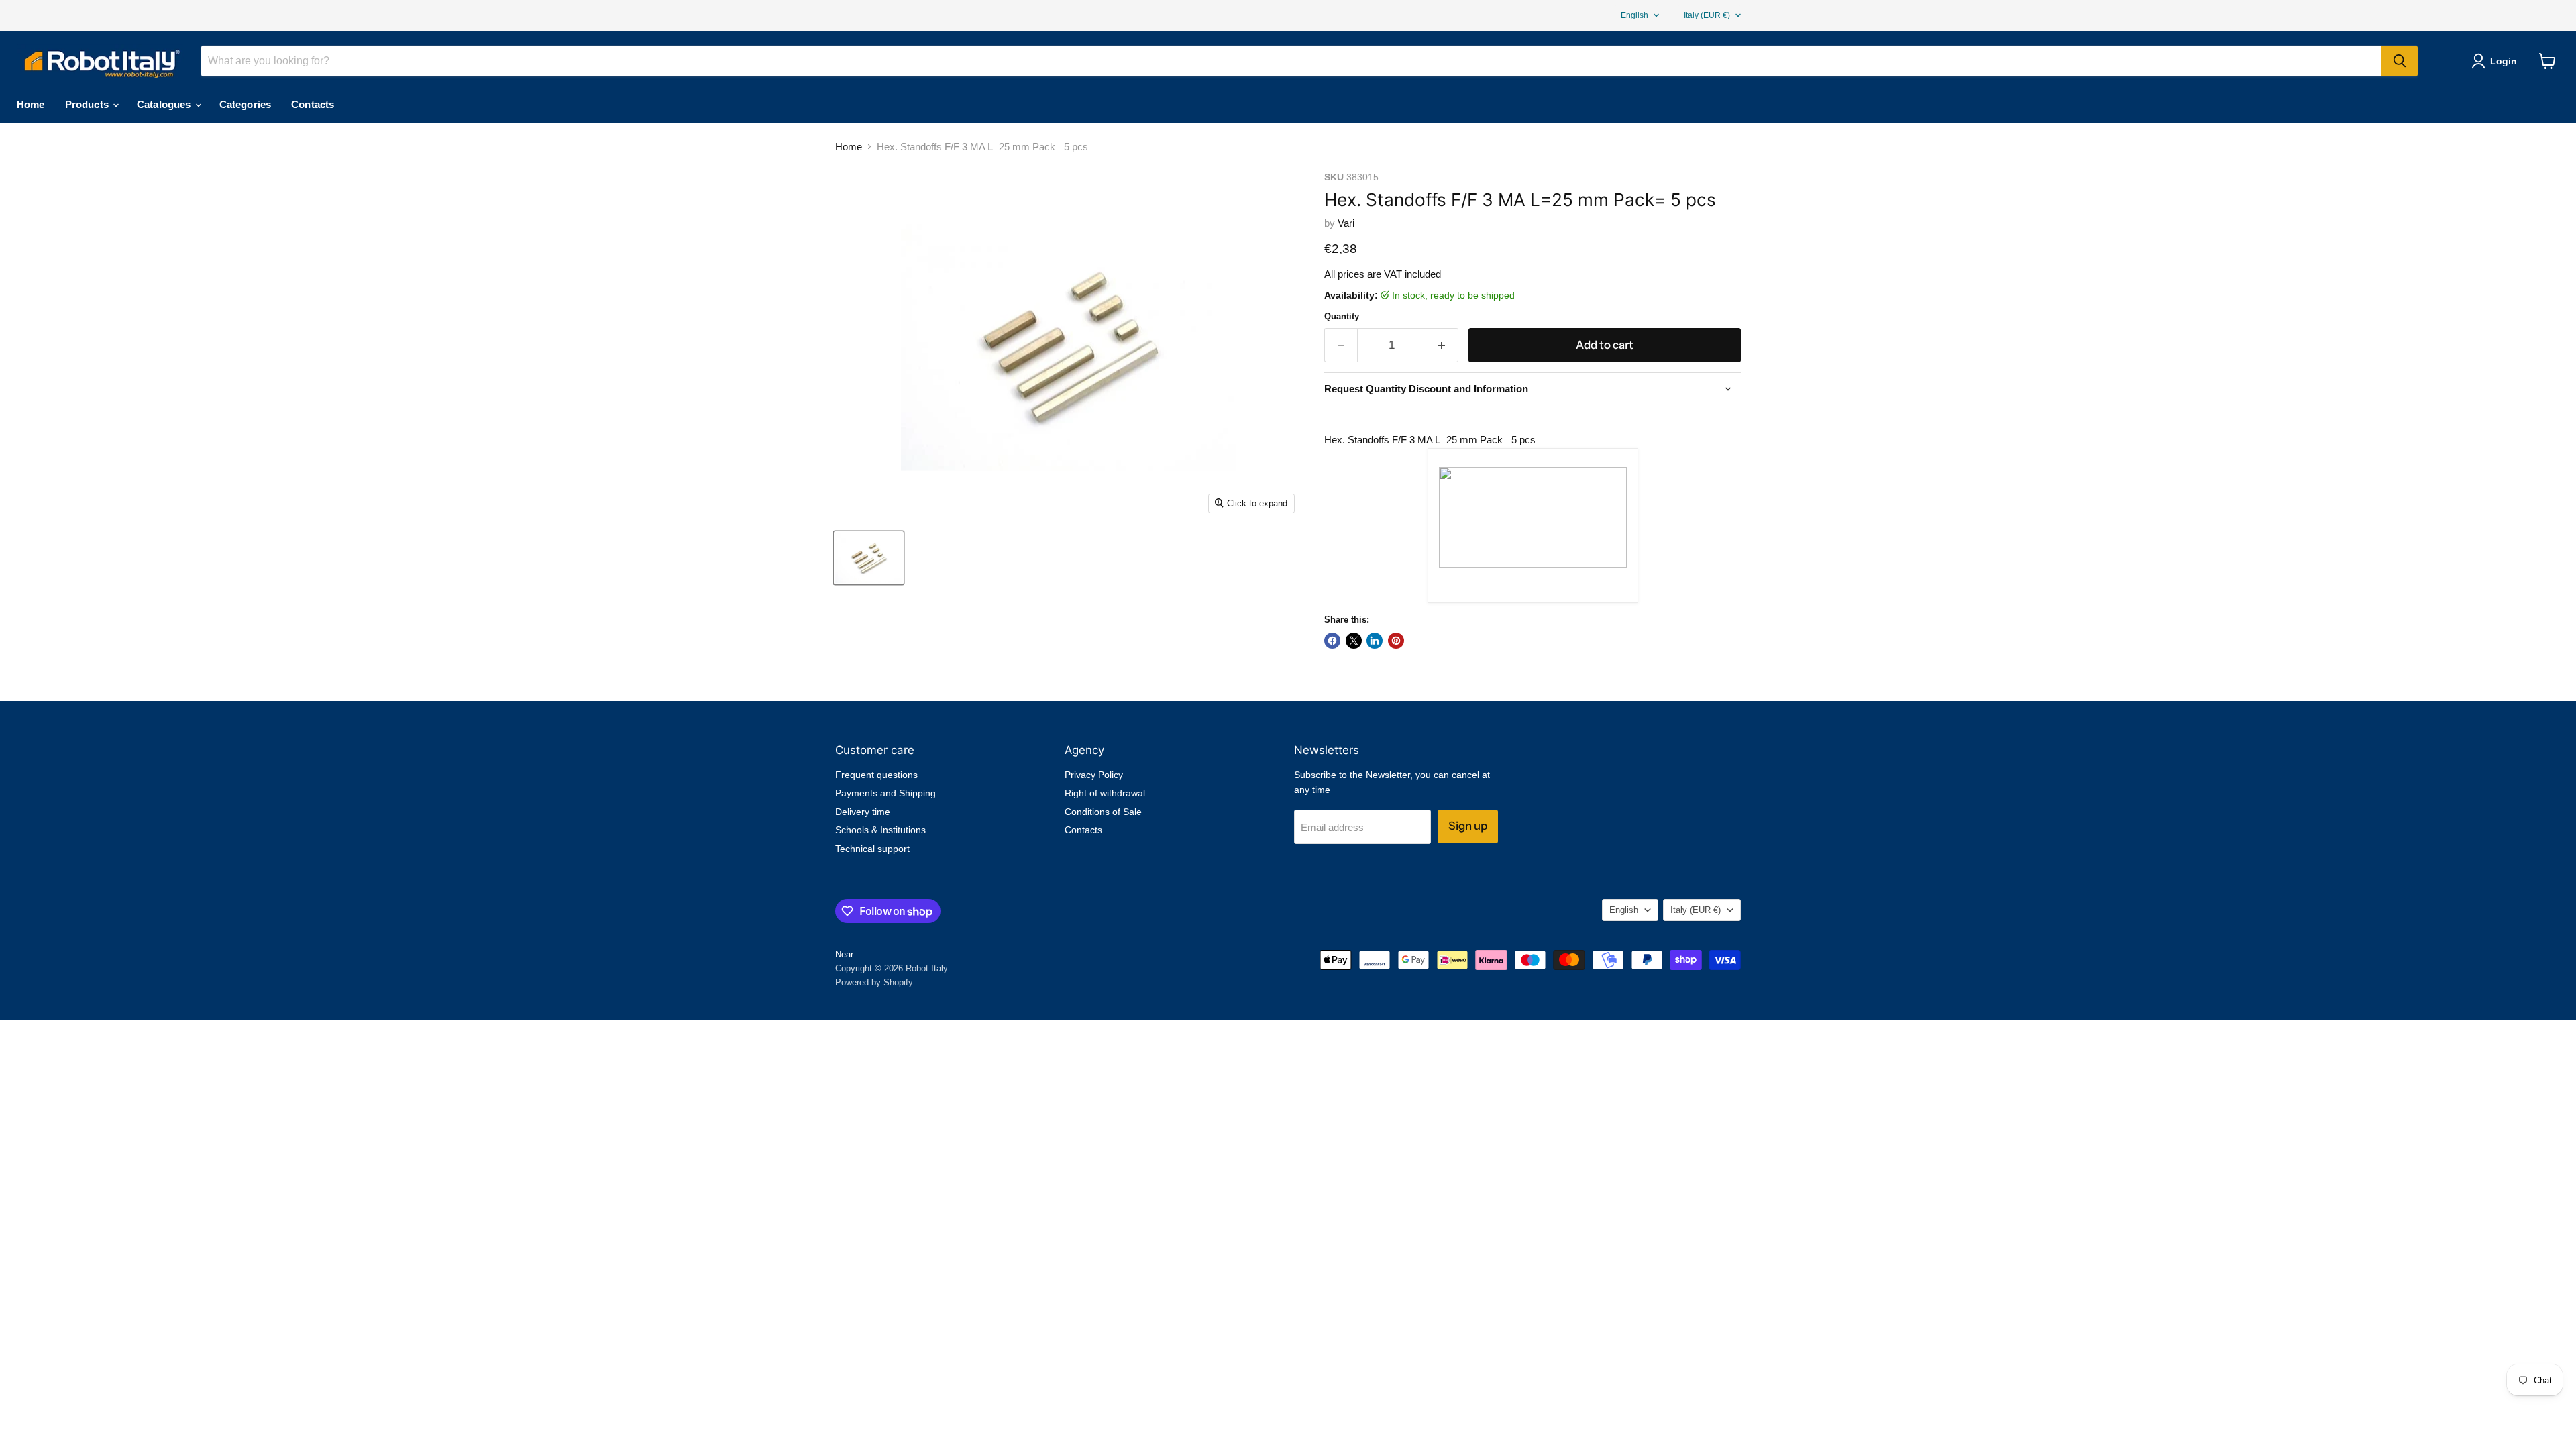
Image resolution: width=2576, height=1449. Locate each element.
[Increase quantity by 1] (1443, 345)
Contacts (313, 104)
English (1634, 15)
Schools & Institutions (880, 830)
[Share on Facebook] (1332, 641)
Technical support (872, 849)
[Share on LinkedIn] (1375, 641)
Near (844, 954)
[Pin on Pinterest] (1396, 641)
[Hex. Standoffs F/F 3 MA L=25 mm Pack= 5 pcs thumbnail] (869, 558)
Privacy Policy (1094, 775)
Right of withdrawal (1105, 793)
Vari (1346, 223)
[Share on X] (1354, 641)
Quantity (1342, 316)
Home (31, 104)
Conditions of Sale (1103, 812)
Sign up (1468, 826)
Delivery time (863, 812)
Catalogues (165, 104)
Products (88, 104)
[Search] (2400, 61)
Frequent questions (876, 775)
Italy (1707, 15)
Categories (246, 104)
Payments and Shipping (885, 793)
